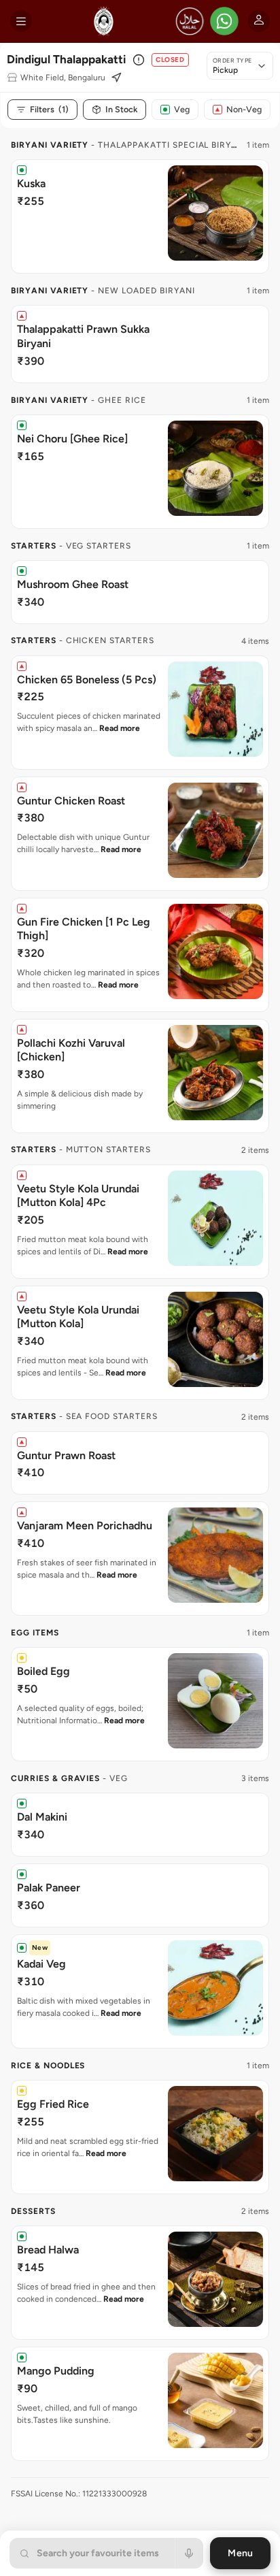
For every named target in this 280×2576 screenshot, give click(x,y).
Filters (49, 109)
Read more (120, 728)
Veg (182, 109)
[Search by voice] (189, 2553)
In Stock (121, 109)
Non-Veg (244, 109)
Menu (240, 2553)
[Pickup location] (116, 78)
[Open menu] (21, 21)
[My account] (259, 21)
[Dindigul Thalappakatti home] (104, 21)
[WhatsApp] (224, 21)
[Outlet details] (139, 60)
